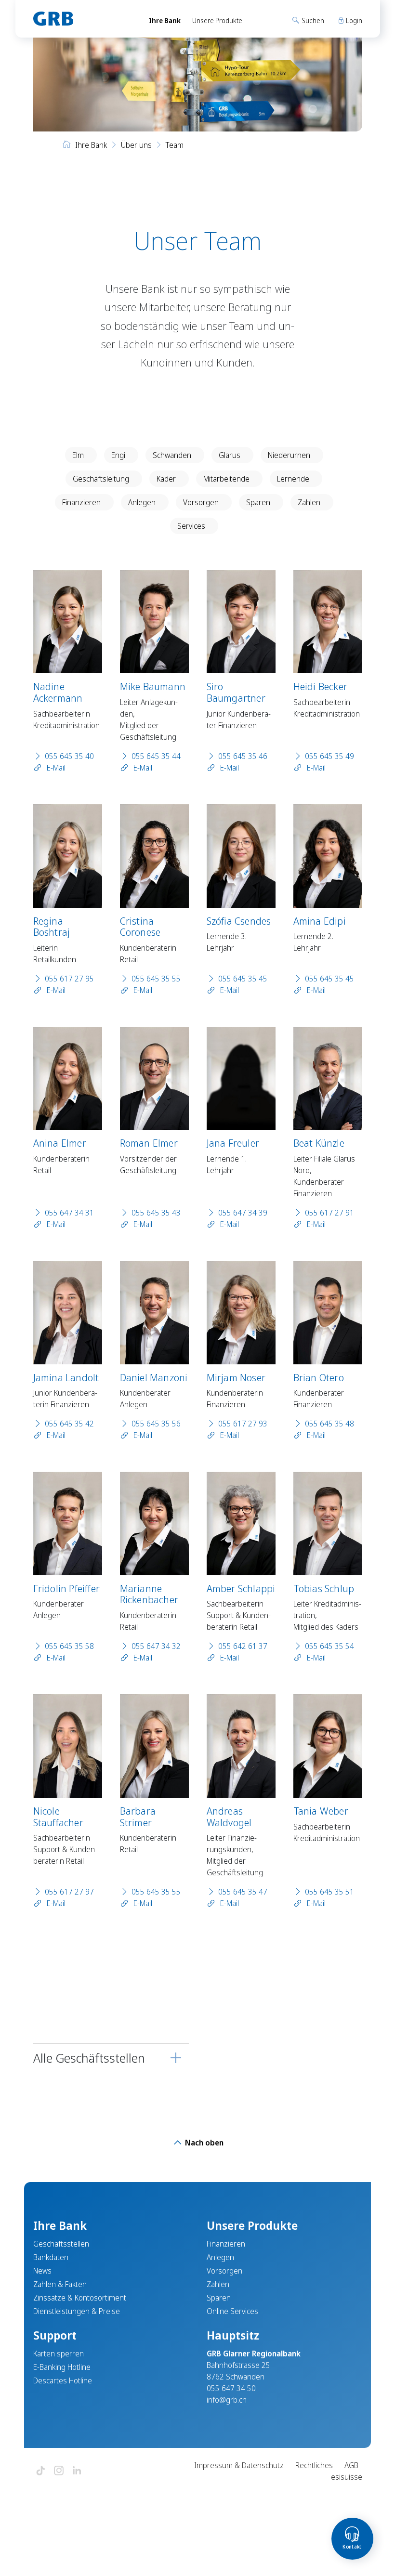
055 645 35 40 (69, 756)
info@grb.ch (227, 2400)
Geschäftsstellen (61, 2244)
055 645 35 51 (329, 1892)
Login (353, 20)
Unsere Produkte (217, 20)
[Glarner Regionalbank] (82, 19)
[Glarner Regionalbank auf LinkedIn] (77, 2471)
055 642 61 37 (243, 1646)
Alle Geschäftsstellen (89, 2058)
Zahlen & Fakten (60, 2284)
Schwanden (172, 455)
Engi (118, 455)
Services (191, 526)
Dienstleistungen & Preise (77, 2311)
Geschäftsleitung (101, 479)
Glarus (230, 455)
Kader (166, 479)
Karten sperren (59, 2354)
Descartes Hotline (63, 2380)
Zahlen (309, 502)
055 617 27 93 (243, 1424)
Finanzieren (81, 502)
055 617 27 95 (69, 979)
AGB (351, 2465)
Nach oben (203, 2143)
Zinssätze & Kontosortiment (80, 2298)
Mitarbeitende (226, 479)
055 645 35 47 (243, 1892)
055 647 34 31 (69, 1213)
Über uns (136, 145)
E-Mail (55, 768)
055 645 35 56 (156, 1424)
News (42, 2271)
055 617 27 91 (329, 1213)
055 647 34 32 (156, 1646)
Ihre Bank (165, 20)
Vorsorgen (201, 502)
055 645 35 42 (69, 1424)
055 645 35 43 (156, 1213)
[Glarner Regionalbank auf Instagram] (59, 2471)
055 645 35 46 (243, 756)
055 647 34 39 (243, 1213)
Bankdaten (51, 2257)
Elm (78, 455)
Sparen (258, 502)
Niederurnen (289, 455)
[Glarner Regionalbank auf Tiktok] (40, 2471)
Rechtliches (314, 2465)
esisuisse (347, 2477)
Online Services (232, 2311)
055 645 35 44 (156, 756)
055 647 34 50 (231, 2388)
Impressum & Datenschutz (239, 2465)
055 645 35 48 (329, 1424)
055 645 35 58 (69, 1646)
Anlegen (142, 502)
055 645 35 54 (329, 1646)
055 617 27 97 (69, 1892)
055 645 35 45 (243, 979)
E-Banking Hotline (62, 2367)
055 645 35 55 (156, 979)
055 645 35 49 (329, 756)
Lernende (293, 479)
